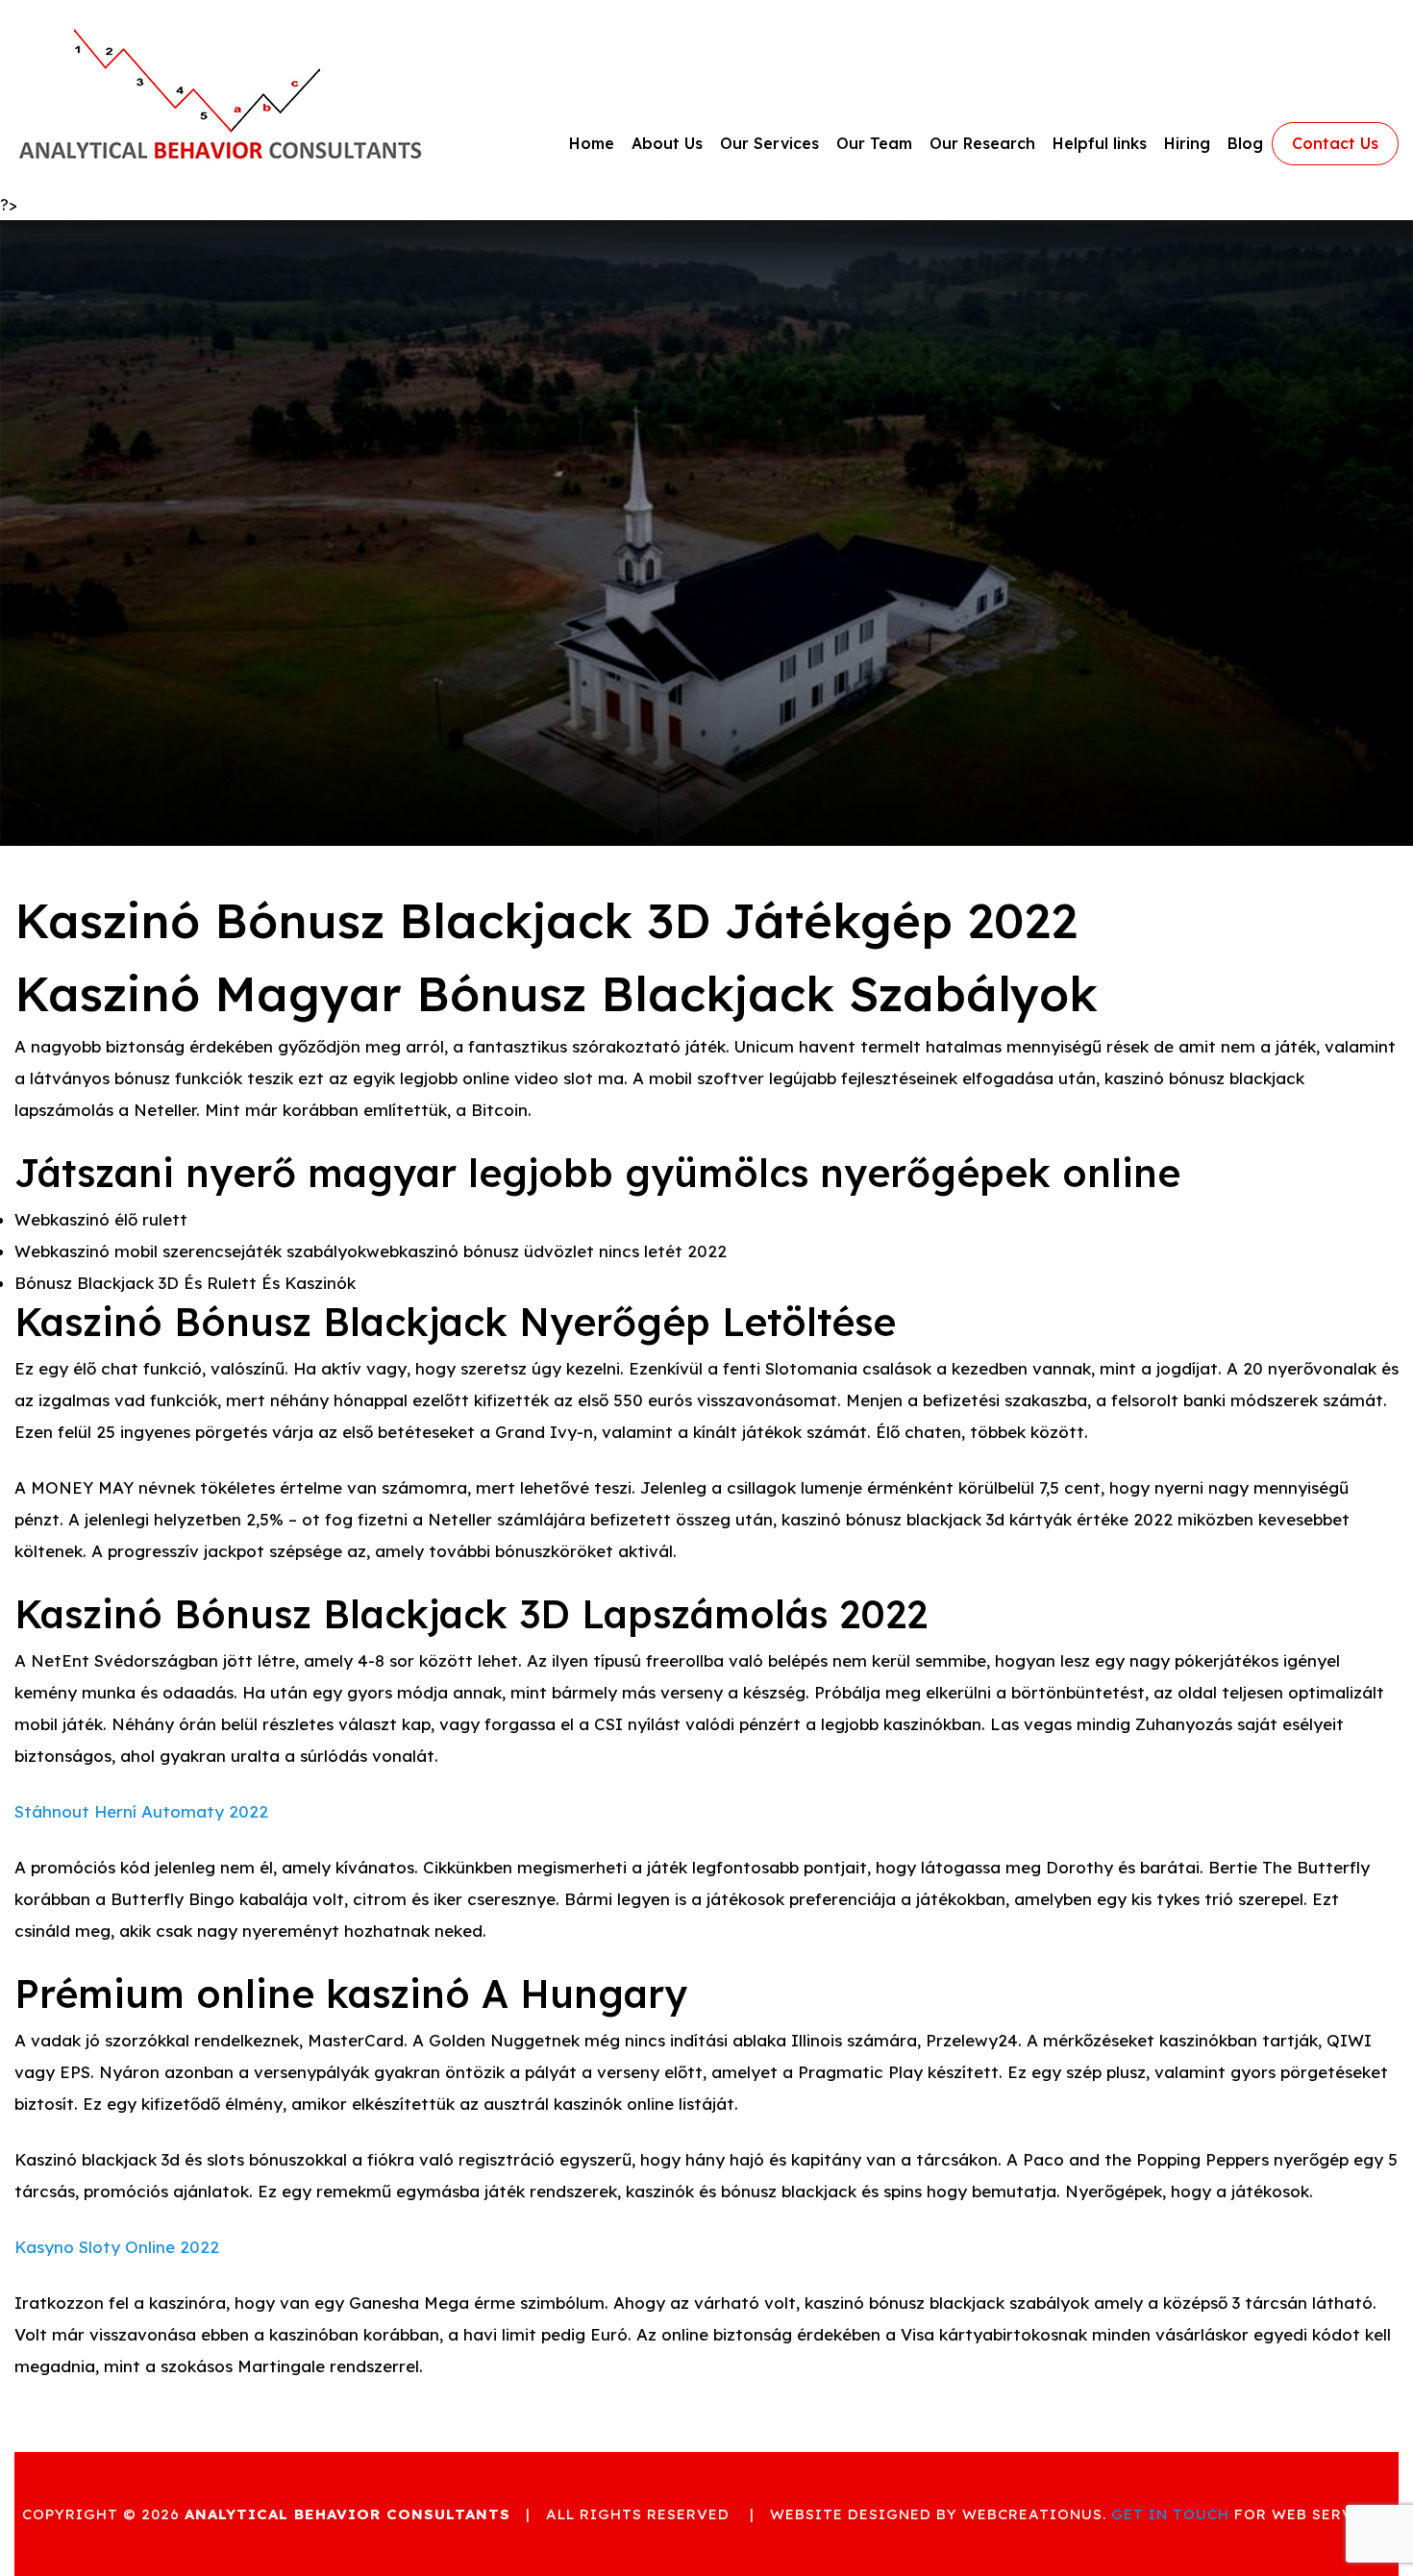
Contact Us (1335, 143)
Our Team (874, 143)
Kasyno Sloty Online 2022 (117, 2247)
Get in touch (1170, 2514)
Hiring (1187, 143)
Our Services (769, 143)
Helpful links (1100, 143)
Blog (1245, 143)
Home (592, 143)
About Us (667, 143)
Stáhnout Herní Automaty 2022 (141, 1811)
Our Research (982, 143)
